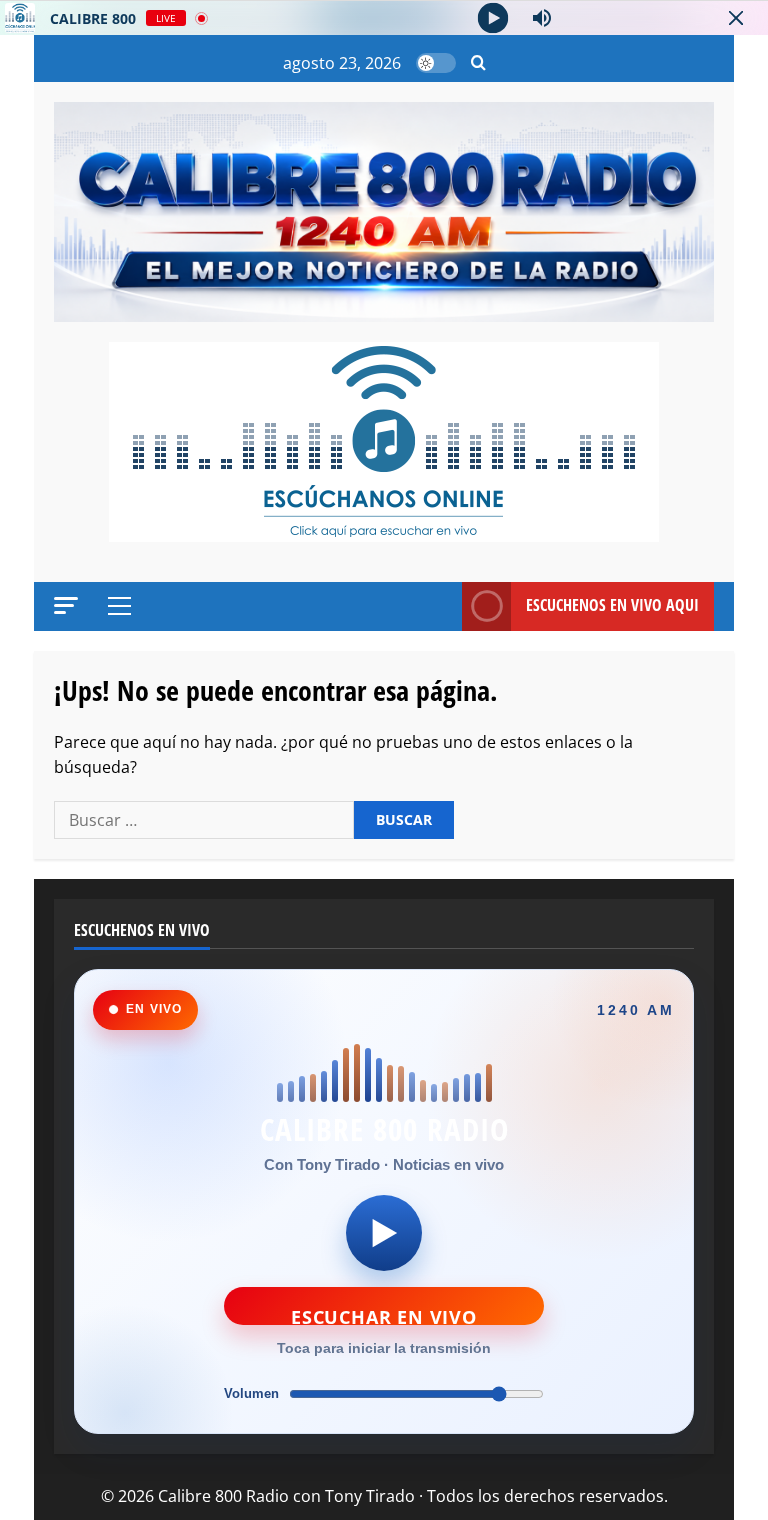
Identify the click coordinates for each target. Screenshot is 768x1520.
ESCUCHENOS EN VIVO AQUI (612, 605)
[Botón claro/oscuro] (436, 63)
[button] (478, 63)
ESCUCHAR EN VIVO (384, 1315)
